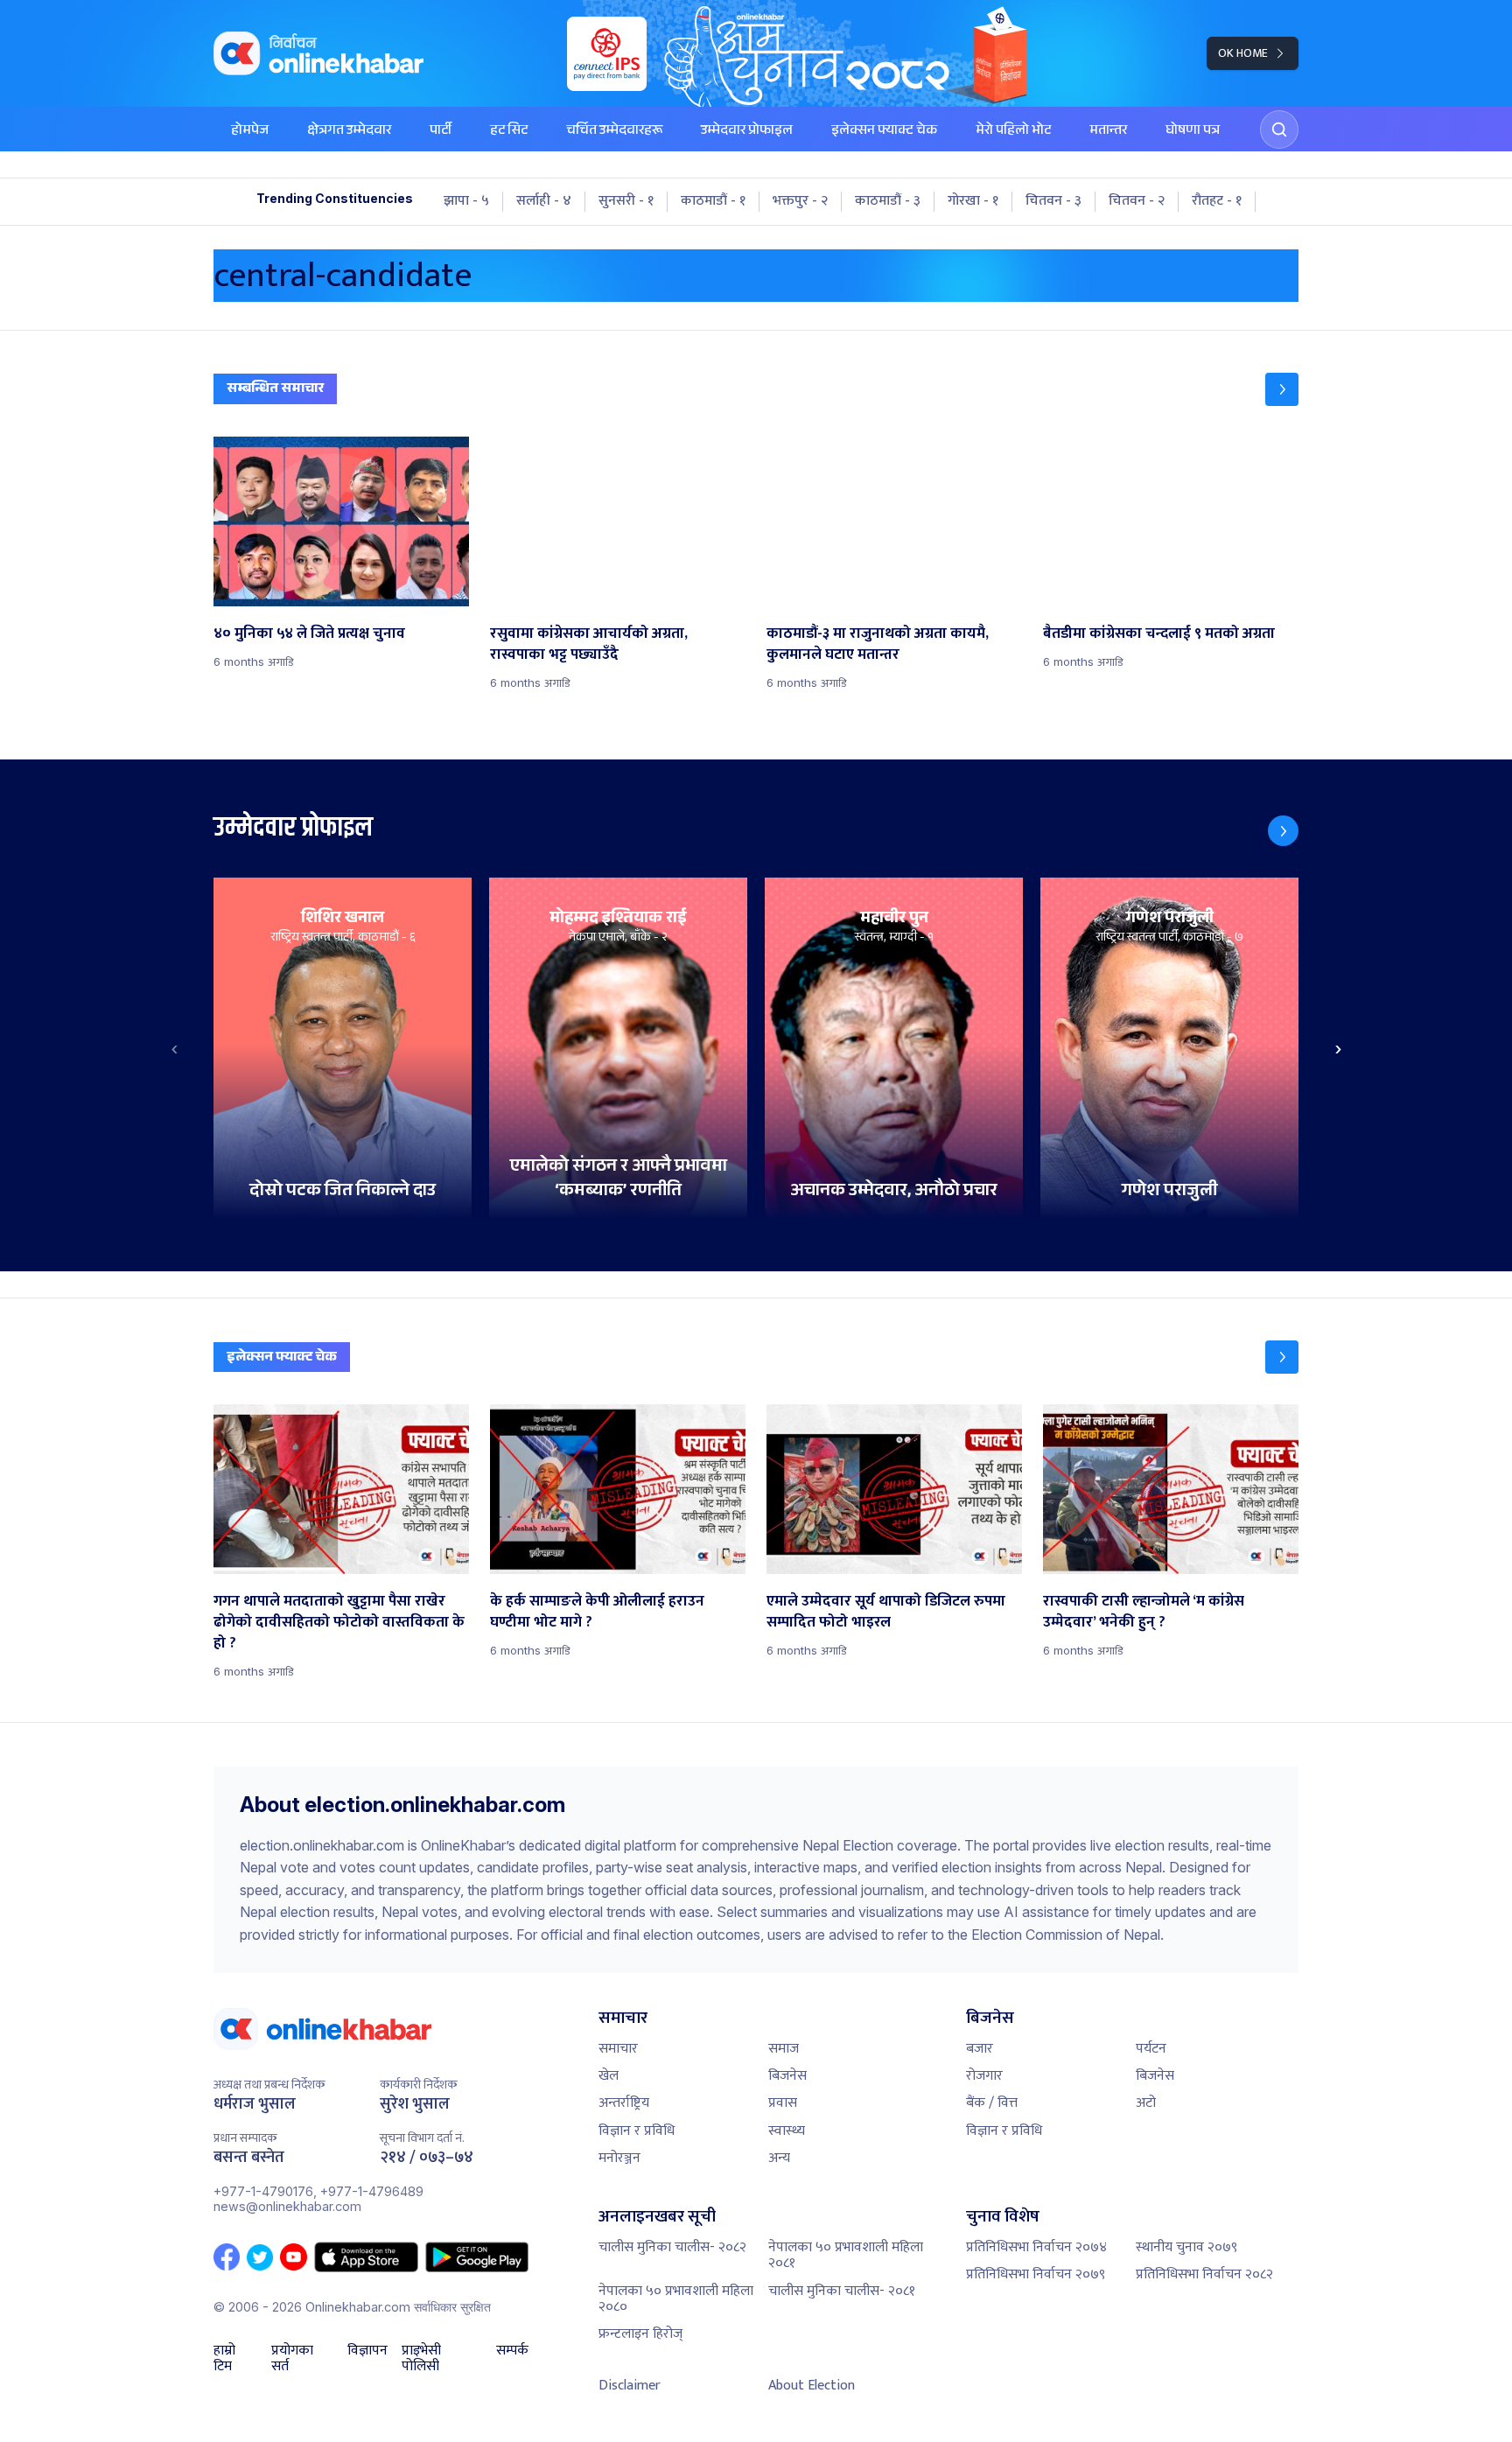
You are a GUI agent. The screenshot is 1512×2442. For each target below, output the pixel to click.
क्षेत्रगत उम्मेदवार (349, 132)
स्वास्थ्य (787, 2131)
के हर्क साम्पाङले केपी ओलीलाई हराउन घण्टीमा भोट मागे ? (597, 1612)
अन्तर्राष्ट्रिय (624, 2103)
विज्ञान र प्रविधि (637, 2131)
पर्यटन (1151, 2049)
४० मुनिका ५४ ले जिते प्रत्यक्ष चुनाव (309, 633)
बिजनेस (787, 2076)
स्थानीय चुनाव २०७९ (1186, 2247)
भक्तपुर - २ (800, 201)
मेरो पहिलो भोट (1013, 132)
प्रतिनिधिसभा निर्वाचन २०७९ (1036, 2274)
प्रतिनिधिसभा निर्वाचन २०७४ (1036, 2247)
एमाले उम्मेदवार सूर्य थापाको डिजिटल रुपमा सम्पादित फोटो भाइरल (886, 1612)
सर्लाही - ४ (544, 201)
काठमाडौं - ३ (888, 201)
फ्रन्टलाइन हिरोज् (640, 2334)
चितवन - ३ (1053, 201)
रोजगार (984, 2076)
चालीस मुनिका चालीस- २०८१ (842, 2291)
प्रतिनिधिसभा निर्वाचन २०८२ (1204, 2274)
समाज (784, 2049)
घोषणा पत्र (1193, 132)
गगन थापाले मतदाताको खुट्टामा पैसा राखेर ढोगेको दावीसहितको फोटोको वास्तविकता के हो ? (339, 1622)
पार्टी (441, 132)
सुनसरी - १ (626, 201)
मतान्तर (1108, 132)
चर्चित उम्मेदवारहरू (614, 132)
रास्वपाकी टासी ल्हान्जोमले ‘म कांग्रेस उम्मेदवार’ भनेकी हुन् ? (1144, 1612)
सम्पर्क (512, 2353)
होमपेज (250, 132)
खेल (609, 2076)
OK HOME (1243, 53)
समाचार (618, 2049)
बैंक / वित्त (992, 2103)
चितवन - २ (1137, 201)
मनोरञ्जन (619, 2158)
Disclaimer (630, 2386)
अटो (1146, 2103)
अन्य (779, 2158)
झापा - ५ (466, 201)
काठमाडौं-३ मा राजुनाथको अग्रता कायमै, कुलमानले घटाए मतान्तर (878, 644)
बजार (980, 2049)
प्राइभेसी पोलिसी (421, 2359)
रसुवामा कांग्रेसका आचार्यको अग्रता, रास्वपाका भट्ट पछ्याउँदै (589, 644)
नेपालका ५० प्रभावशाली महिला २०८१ (846, 2255)
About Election (812, 2386)
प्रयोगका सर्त (292, 2359)
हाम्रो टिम (224, 2359)
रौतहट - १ (1217, 201)
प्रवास (783, 2103)
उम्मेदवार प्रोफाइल (747, 132)
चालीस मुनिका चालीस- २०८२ (672, 2247)
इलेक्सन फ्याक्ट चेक (884, 132)
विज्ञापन (367, 2353)
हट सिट (509, 132)
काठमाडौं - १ (713, 201)
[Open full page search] (1279, 129)
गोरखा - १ (973, 201)
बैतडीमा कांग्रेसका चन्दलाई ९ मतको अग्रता (1159, 633)
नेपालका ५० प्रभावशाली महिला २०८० (676, 2299)
